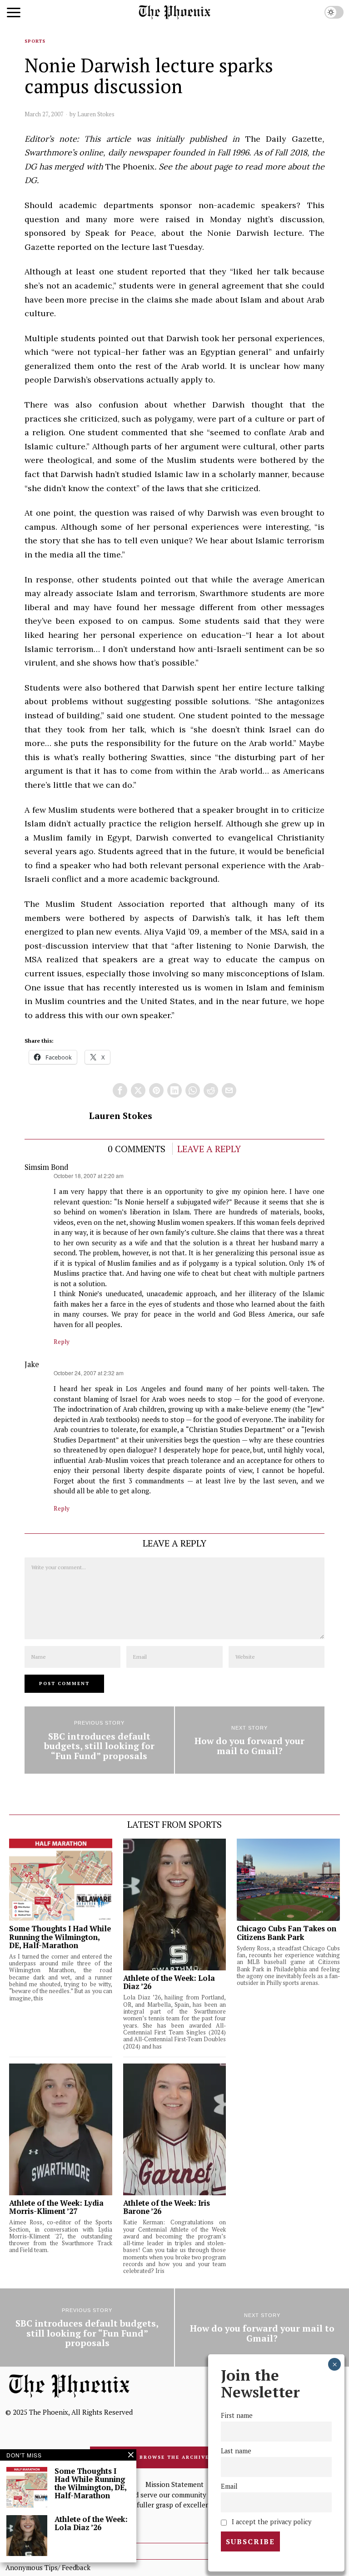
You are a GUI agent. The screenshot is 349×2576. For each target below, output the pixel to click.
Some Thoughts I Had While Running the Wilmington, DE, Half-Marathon (60, 1937)
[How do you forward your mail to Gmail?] (250, 1740)
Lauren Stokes (96, 114)
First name (237, 2415)
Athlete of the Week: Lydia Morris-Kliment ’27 (56, 2207)
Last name (236, 2451)
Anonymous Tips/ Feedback (48, 2567)
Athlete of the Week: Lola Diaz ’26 (169, 1982)
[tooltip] (120, 1090)
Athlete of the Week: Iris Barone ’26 (167, 2207)
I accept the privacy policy (271, 2522)
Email (229, 2486)
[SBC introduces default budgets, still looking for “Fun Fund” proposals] (99, 1740)
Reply (62, 1342)
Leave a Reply (209, 1149)
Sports (35, 41)
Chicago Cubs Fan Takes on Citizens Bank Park (287, 1933)
